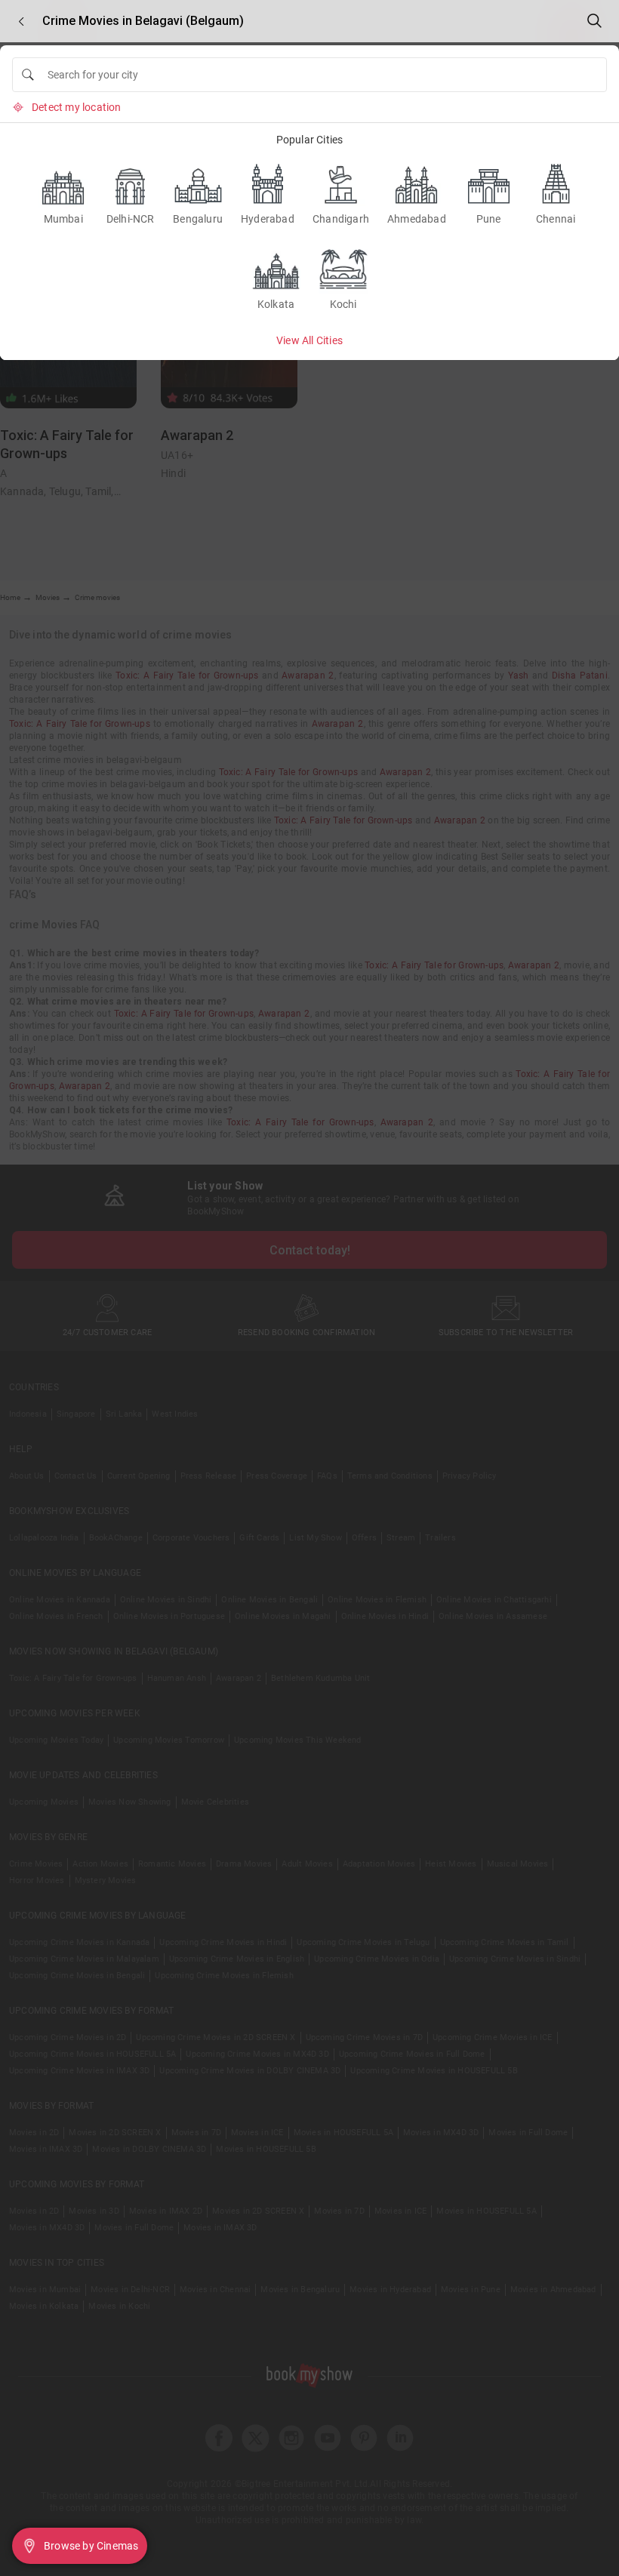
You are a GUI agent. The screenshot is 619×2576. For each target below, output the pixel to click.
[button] (21, 22)
